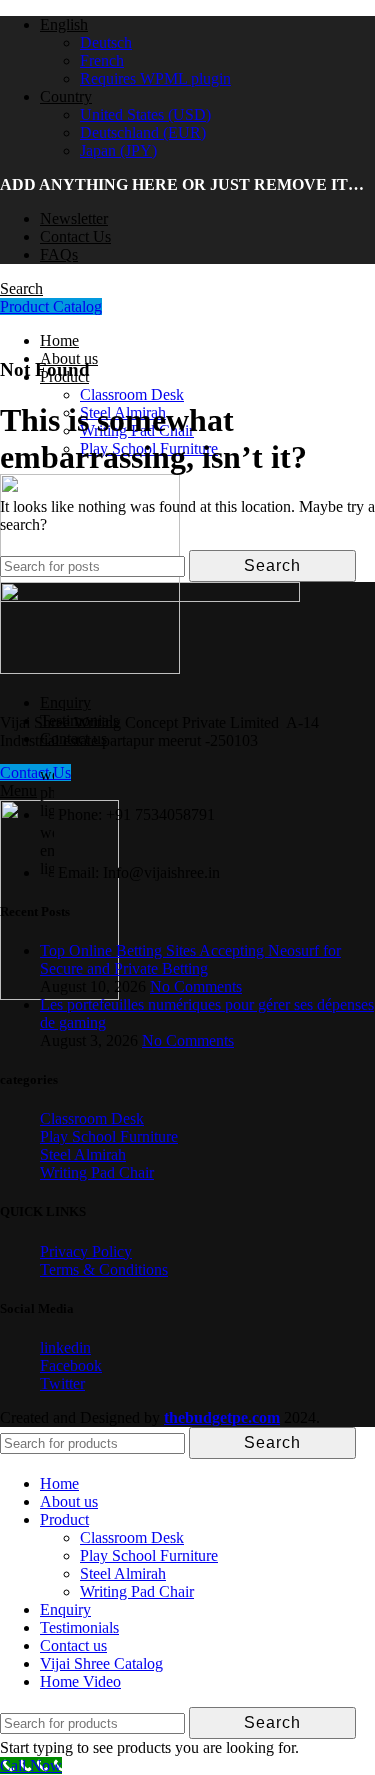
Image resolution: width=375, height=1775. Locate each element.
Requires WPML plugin (155, 78)
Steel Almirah (83, 1154)
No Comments (196, 986)
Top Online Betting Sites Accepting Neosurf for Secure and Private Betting (190, 959)
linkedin (65, 1347)
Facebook (71, 1365)
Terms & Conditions (104, 1269)
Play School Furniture (109, 1136)
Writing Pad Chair (97, 1172)
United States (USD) (145, 114)
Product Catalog (51, 306)
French (102, 60)
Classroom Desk (132, 394)
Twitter (62, 1383)
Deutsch (106, 42)
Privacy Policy (86, 1251)
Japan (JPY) (118, 150)
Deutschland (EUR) (143, 132)
